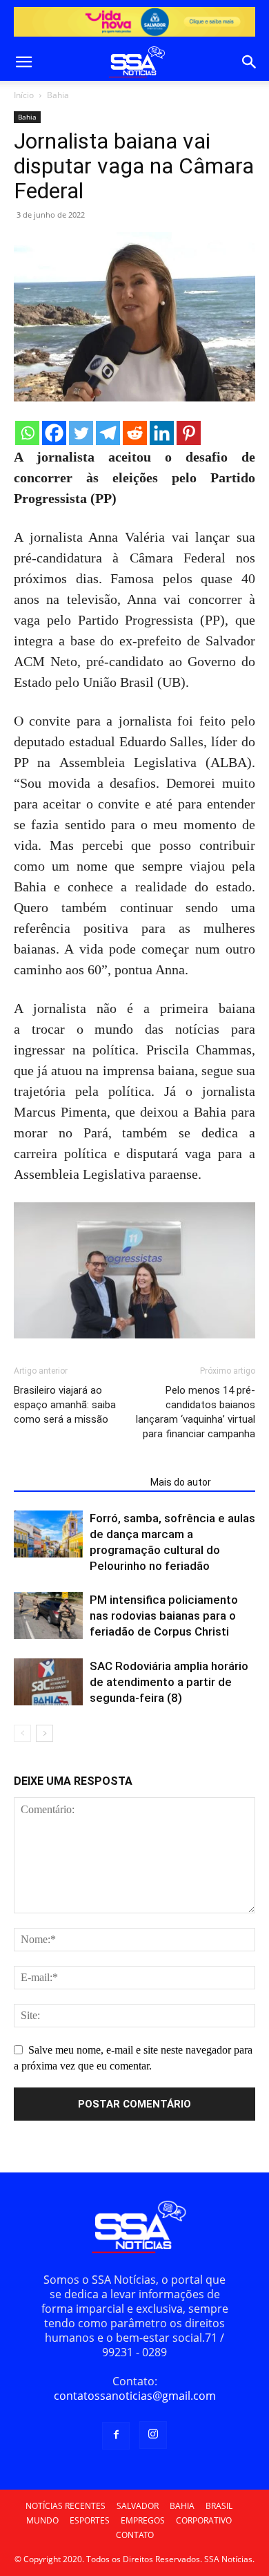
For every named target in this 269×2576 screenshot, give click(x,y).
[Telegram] (108, 433)
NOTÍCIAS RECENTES (66, 2506)
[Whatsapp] (27, 433)
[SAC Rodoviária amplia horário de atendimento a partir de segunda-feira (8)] (48, 1682)
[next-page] (44, 1733)
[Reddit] (135, 433)
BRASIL (219, 2506)
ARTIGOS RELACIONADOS (78, 1482)
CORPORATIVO (204, 2520)
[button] (23, 62)
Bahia (58, 95)
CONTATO (135, 2535)
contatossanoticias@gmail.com (135, 2396)
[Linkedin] (162, 433)
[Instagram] (153, 2435)
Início (24, 95)
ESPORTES (90, 2520)
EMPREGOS (143, 2520)
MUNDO (42, 2520)
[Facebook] (54, 433)
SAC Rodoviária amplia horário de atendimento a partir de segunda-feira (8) (169, 1682)
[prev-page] (22, 1733)
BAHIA (182, 2506)
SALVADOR (138, 2506)
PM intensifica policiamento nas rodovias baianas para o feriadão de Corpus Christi (164, 1616)
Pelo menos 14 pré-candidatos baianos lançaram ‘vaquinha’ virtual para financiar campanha (196, 1412)
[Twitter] (81, 433)
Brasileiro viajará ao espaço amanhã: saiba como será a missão (65, 1405)
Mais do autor (181, 1482)
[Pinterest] (189, 433)
